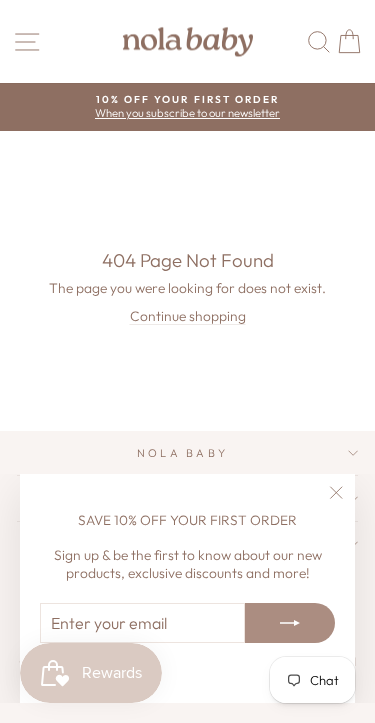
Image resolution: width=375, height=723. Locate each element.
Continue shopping (188, 316)
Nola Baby (183, 453)
